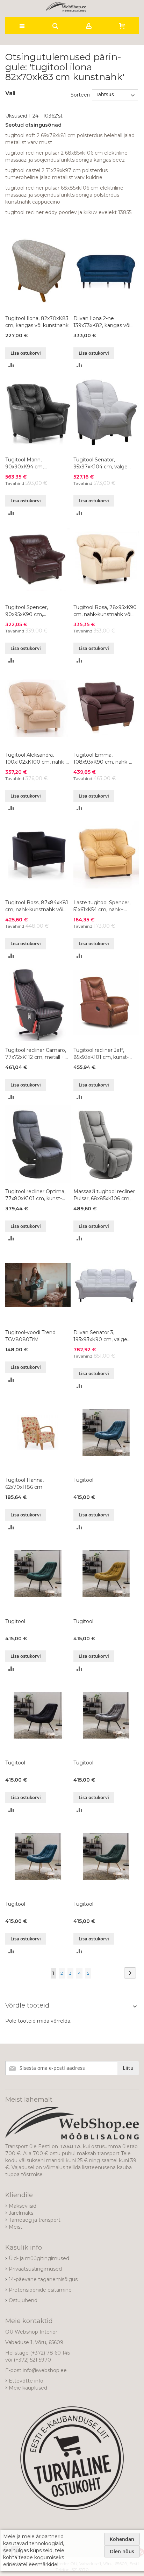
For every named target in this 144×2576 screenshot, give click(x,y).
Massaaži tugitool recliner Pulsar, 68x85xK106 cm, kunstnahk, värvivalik (104, 1195)
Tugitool (83, 1480)
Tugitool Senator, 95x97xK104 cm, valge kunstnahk (100, 463)
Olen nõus (122, 2551)
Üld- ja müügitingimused (39, 2258)
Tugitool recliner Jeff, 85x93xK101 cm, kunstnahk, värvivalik (101, 1054)
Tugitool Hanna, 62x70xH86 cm (24, 1484)
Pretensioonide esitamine (40, 2290)
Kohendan (122, 2539)
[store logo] (66, 7)
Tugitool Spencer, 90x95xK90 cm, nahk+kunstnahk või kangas (30, 611)
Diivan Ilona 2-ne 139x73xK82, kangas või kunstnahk (102, 322)
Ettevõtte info (26, 2381)
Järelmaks (21, 2213)
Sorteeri (80, 94)
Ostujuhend (23, 2300)
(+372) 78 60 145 (50, 2353)
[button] (11, 365)
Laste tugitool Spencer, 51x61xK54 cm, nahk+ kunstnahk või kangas (102, 906)
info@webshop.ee (45, 2370)
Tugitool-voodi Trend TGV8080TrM (30, 1336)
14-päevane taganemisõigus (43, 2279)
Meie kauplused (28, 2388)
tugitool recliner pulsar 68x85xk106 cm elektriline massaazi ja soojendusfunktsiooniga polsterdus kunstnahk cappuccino (64, 195)
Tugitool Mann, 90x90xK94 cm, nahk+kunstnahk (26, 463)
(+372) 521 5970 (32, 2360)
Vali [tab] (10, 93)
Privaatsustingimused (35, 2269)
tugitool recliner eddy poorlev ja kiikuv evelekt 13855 (68, 212)
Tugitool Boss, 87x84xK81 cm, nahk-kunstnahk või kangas (37, 906)
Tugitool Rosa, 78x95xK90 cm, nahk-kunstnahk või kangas (105, 611)
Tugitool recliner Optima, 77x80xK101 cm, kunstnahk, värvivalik (35, 1195)
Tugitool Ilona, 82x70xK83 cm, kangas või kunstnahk (37, 322)
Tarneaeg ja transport (35, 2220)
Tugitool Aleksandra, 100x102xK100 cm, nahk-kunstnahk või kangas (35, 759)
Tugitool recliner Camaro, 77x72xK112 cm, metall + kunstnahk (36, 1054)
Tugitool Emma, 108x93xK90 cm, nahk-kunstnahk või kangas (101, 759)
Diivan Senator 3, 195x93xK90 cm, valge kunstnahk (100, 1336)
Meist (16, 2227)
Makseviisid (23, 2206)
